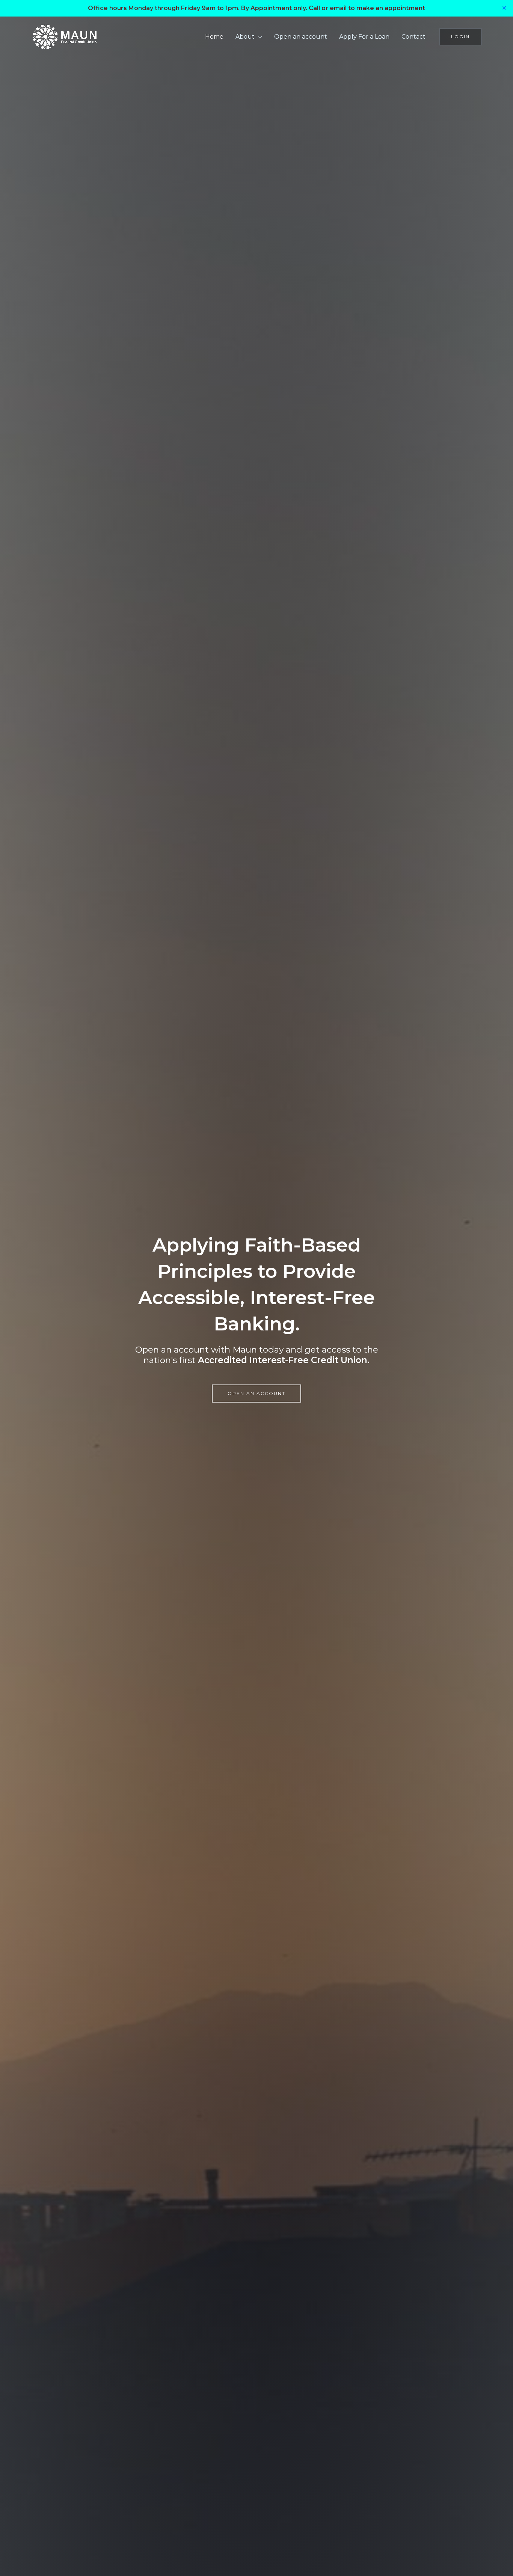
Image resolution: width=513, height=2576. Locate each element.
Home (214, 37)
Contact (413, 37)
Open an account (301, 37)
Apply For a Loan (364, 37)
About (245, 37)
